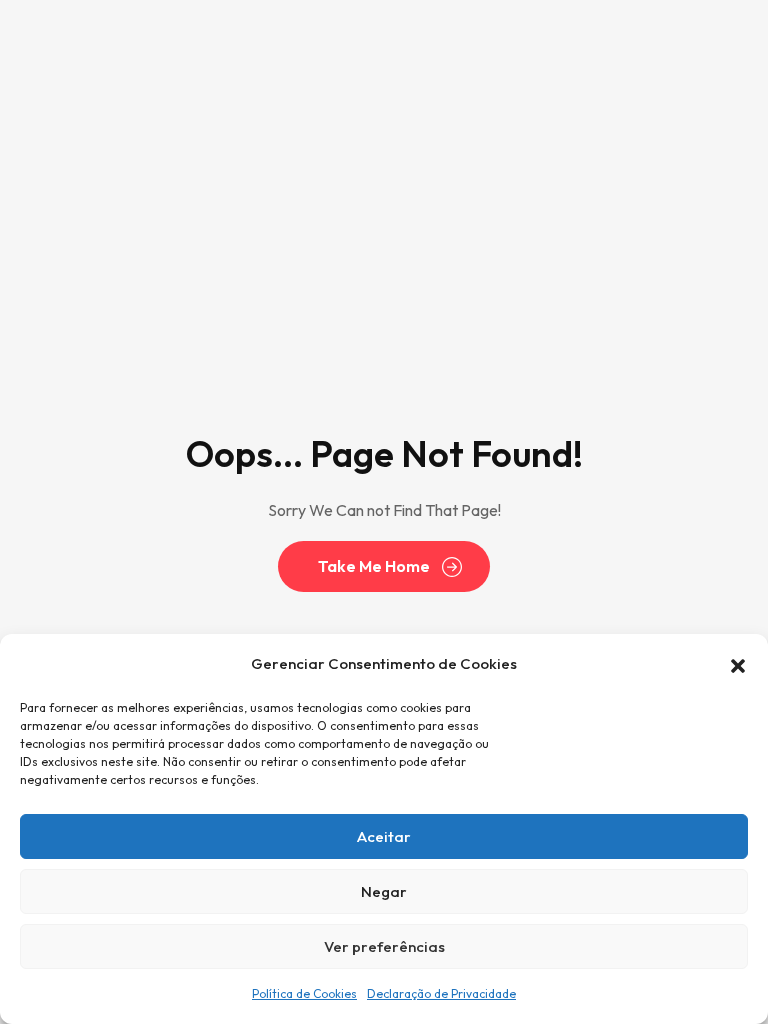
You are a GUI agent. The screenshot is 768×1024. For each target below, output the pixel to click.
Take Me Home (374, 566)
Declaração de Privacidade (441, 993)
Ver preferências (384, 946)
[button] (738, 664)
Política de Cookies (304, 993)
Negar (384, 891)
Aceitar (384, 836)
